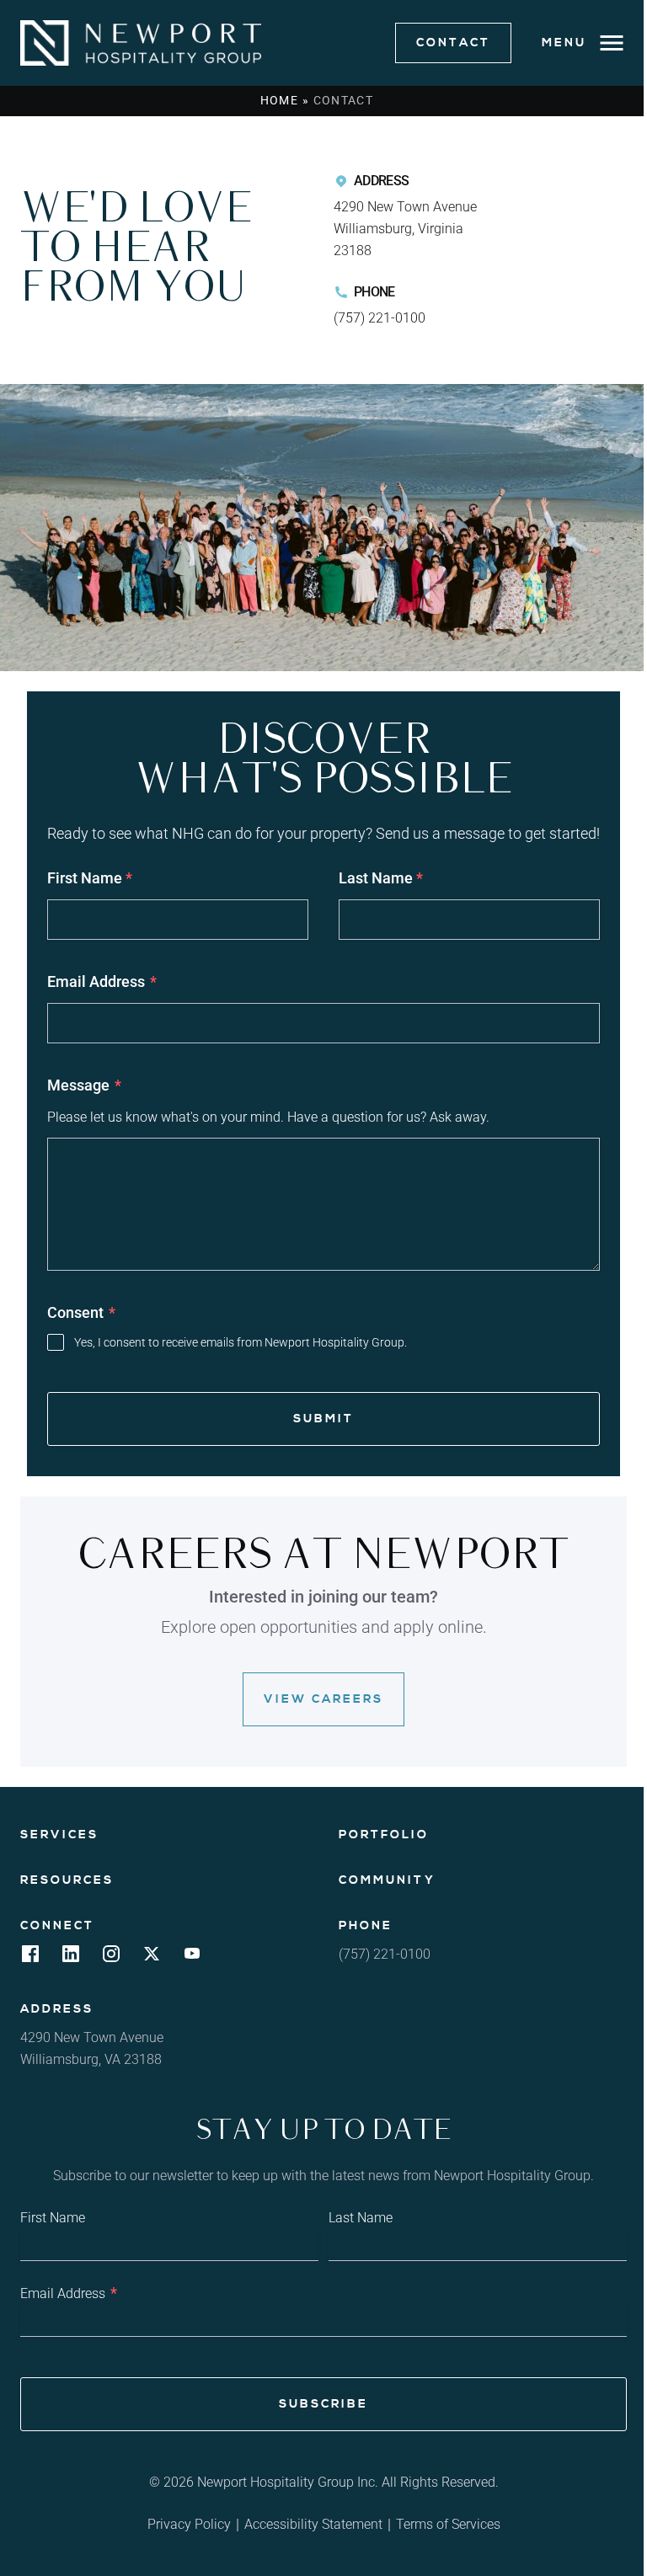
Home (280, 100)
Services (59, 1835)
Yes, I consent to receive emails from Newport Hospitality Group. (241, 1342)
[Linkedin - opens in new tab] (71, 1958)
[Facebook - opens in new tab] (30, 1958)
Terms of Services (448, 2524)
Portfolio (384, 1835)
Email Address (102, 981)
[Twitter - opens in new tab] (152, 1958)
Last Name (381, 878)
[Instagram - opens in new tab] (111, 1958)
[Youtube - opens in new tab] (192, 1958)
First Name (90, 878)
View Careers (323, 1699)
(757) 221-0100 (380, 318)
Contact (453, 43)
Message (84, 1085)
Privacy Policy (189, 2524)
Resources (67, 1880)
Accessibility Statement (313, 2524)
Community (387, 1880)
